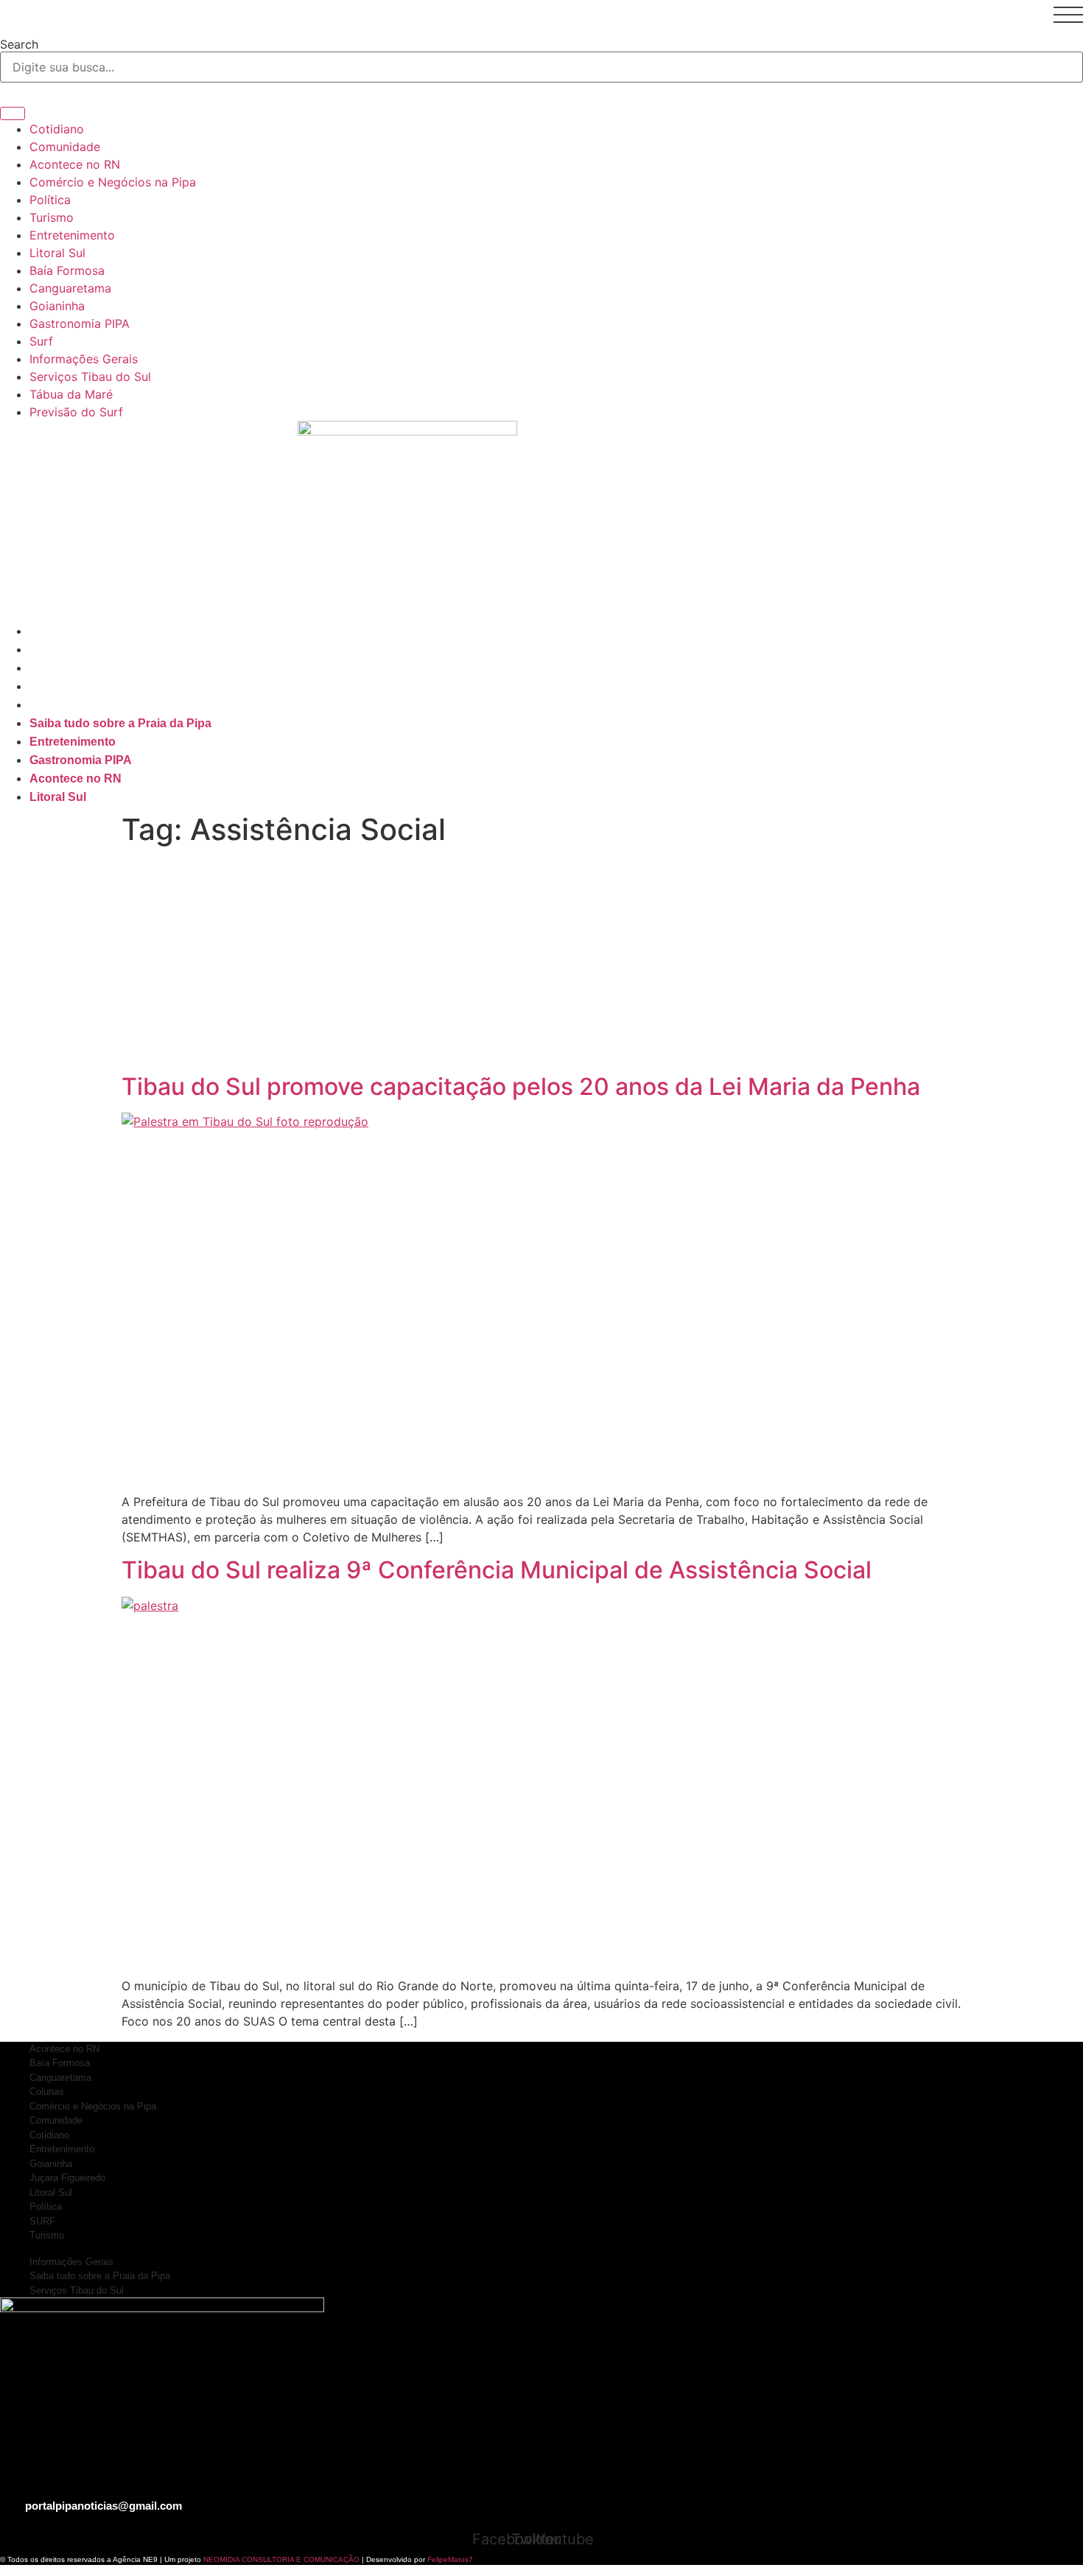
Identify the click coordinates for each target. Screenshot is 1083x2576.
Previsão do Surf (76, 412)
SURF (42, 2221)
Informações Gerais (84, 359)
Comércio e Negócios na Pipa (113, 182)
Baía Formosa (67, 270)
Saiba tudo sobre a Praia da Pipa (120, 631)
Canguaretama (70, 288)
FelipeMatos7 (450, 2559)
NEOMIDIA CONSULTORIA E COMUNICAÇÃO (283, 2559)
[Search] (13, 113)
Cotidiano (57, 129)
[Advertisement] (541, 962)
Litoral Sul (57, 253)
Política (50, 200)
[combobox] (541, 67)
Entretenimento (72, 235)
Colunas (47, 2092)
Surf (41, 341)
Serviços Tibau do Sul (90, 377)
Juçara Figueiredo (67, 2178)
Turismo (52, 217)
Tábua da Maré (71, 394)
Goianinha (57, 306)
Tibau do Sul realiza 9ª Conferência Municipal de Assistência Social (497, 1570)
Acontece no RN (75, 164)
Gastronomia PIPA (80, 323)
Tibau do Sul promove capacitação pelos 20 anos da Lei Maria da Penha (521, 1086)
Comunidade (65, 147)
